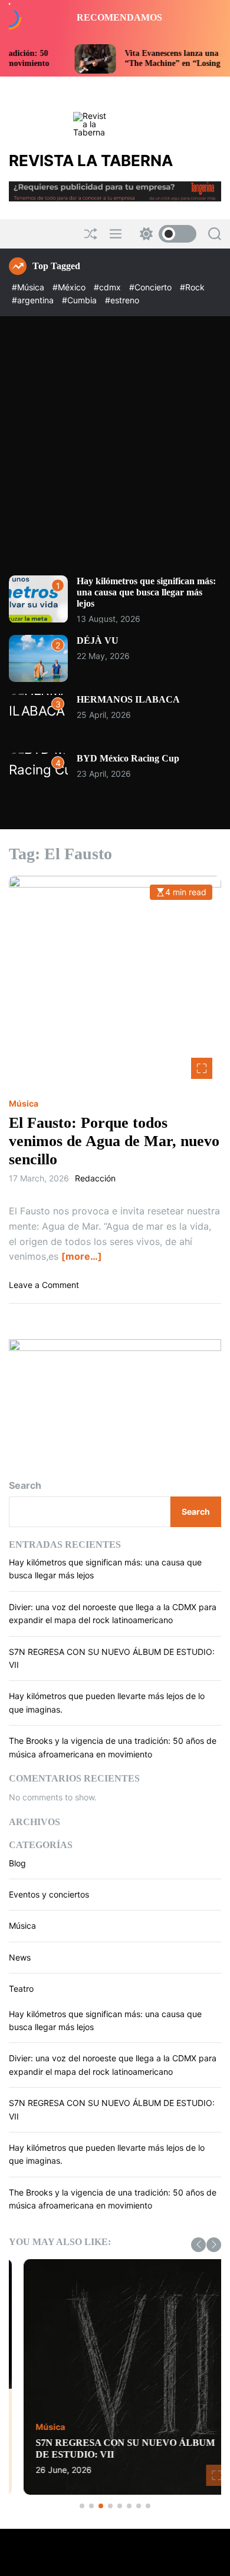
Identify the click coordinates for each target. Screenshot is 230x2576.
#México (70, 287)
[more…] (82, 1256)
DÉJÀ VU (98, 640)
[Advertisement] (115, 455)
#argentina (34, 300)
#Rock (192, 287)
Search (25, 1485)
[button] (198, 2245)
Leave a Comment (44, 1285)
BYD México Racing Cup (128, 758)
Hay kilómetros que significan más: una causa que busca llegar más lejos (146, 592)
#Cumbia (80, 300)
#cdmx (109, 287)
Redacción (95, 1178)
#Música (29, 287)
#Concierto (152, 287)
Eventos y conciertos (49, 1894)
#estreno (122, 300)
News (20, 1957)
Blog (17, 1863)
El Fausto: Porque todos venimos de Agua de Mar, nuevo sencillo (114, 1141)
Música (24, 1104)
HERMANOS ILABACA (128, 699)
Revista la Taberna (91, 161)
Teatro (21, 1989)
